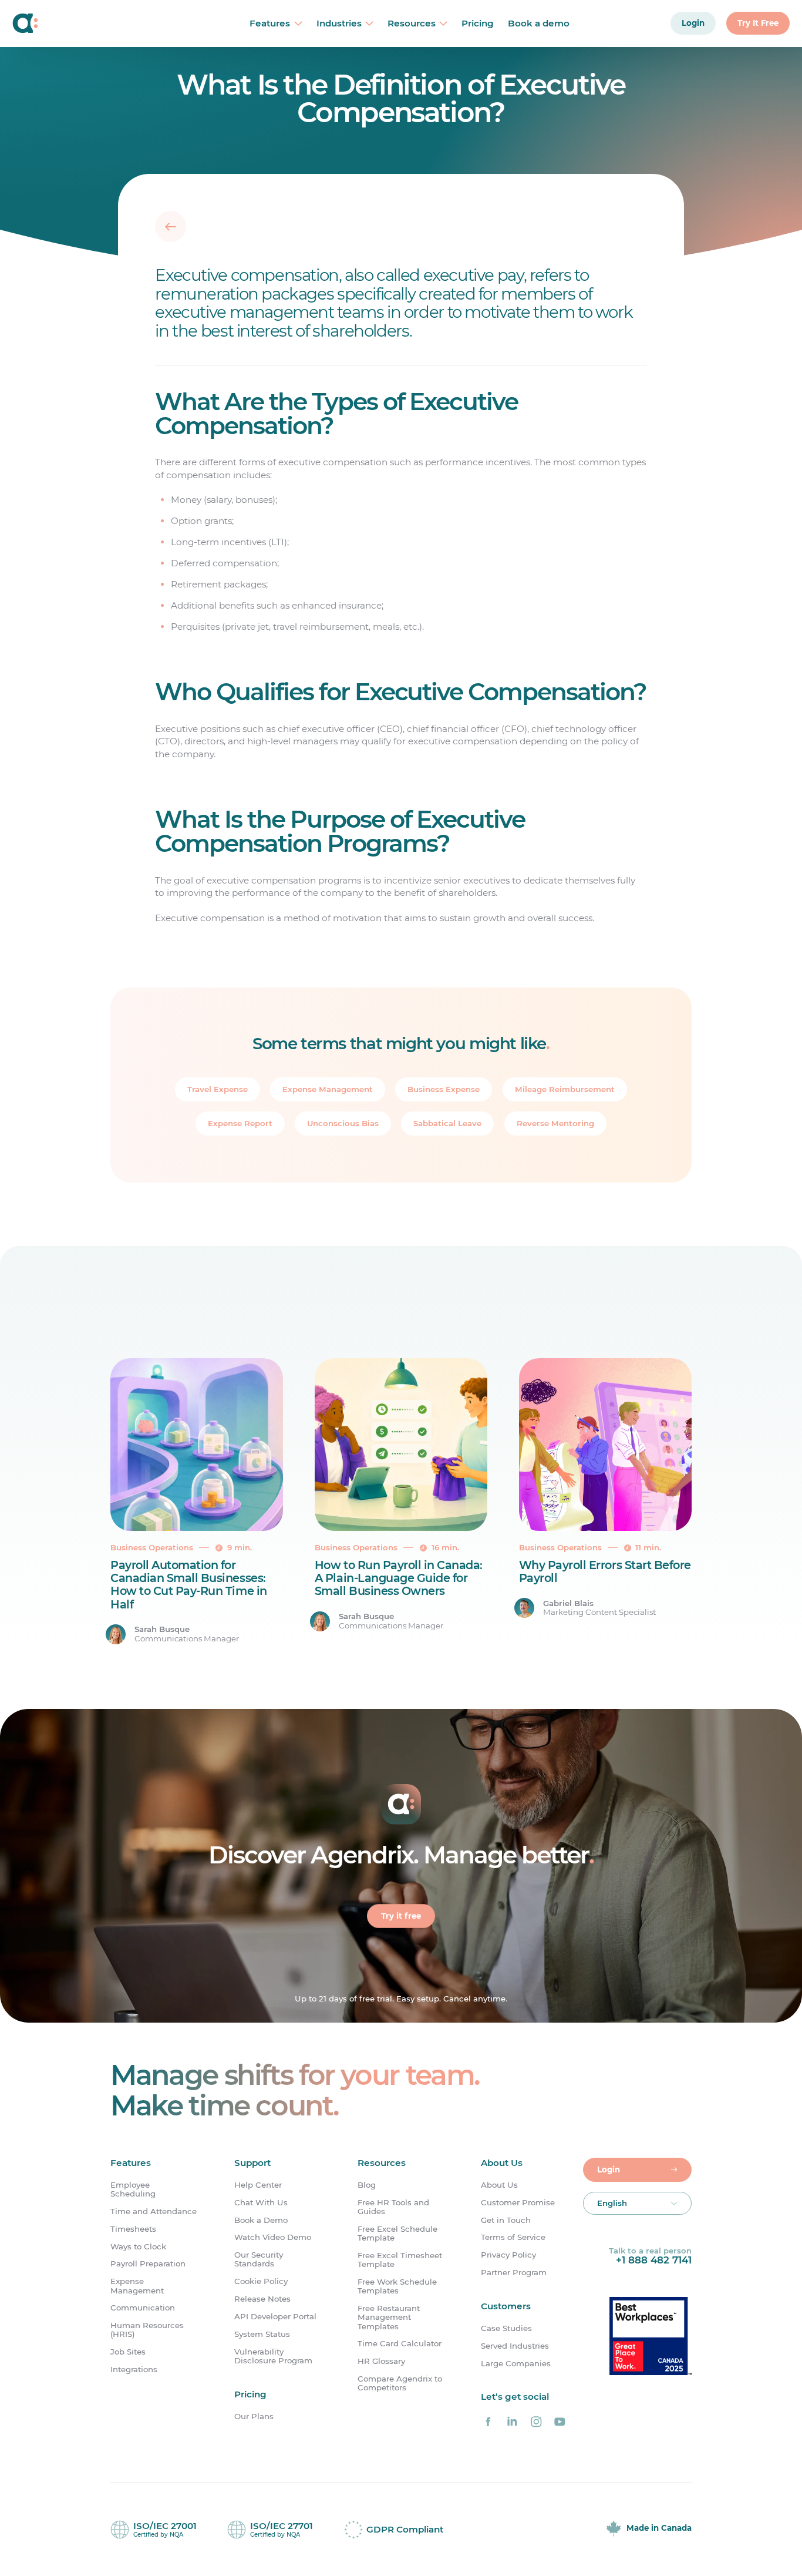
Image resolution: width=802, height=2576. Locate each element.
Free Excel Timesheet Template (400, 2260)
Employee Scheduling (133, 2189)
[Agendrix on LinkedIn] (512, 2421)
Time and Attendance (154, 2211)
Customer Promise (518, 2203)
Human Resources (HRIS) (147, 2330)
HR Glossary (381, 2361)
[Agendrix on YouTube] (560, 2421)
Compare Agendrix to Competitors (400, 2383)
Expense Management (137, 2286)
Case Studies (506, 2328)
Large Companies (516, 2363)
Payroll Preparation (148, 2264)
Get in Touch (506, 2220)
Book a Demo (261, 2220)
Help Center (258, 2185)
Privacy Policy (508, 2255)
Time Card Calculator (400, 2344)
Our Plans (254, 2417)
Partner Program (514, 2273)
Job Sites (128, 2352)
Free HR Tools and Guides (393, 2207)
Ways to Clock (138, 2247)
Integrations (134, 2370)
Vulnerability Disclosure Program (273, 2356)
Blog (367, 2185)
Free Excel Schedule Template (397, 2234)
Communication (143, 2308)
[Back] (171, 227)
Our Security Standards (259, 2259)
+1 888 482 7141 (654, 2260)
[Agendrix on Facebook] (488, 2421)
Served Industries (515, 2346)
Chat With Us (261, 2203)
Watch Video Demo (273, 2237)
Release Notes (262, 2299)
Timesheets (133, 2229)
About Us (499, 2185)
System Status (262, 2334)
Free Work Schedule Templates (397, 2286)
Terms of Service (513, 2237)
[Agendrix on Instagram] (536, 2421)
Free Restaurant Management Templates (389, 2318)
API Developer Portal (275, 2317)
